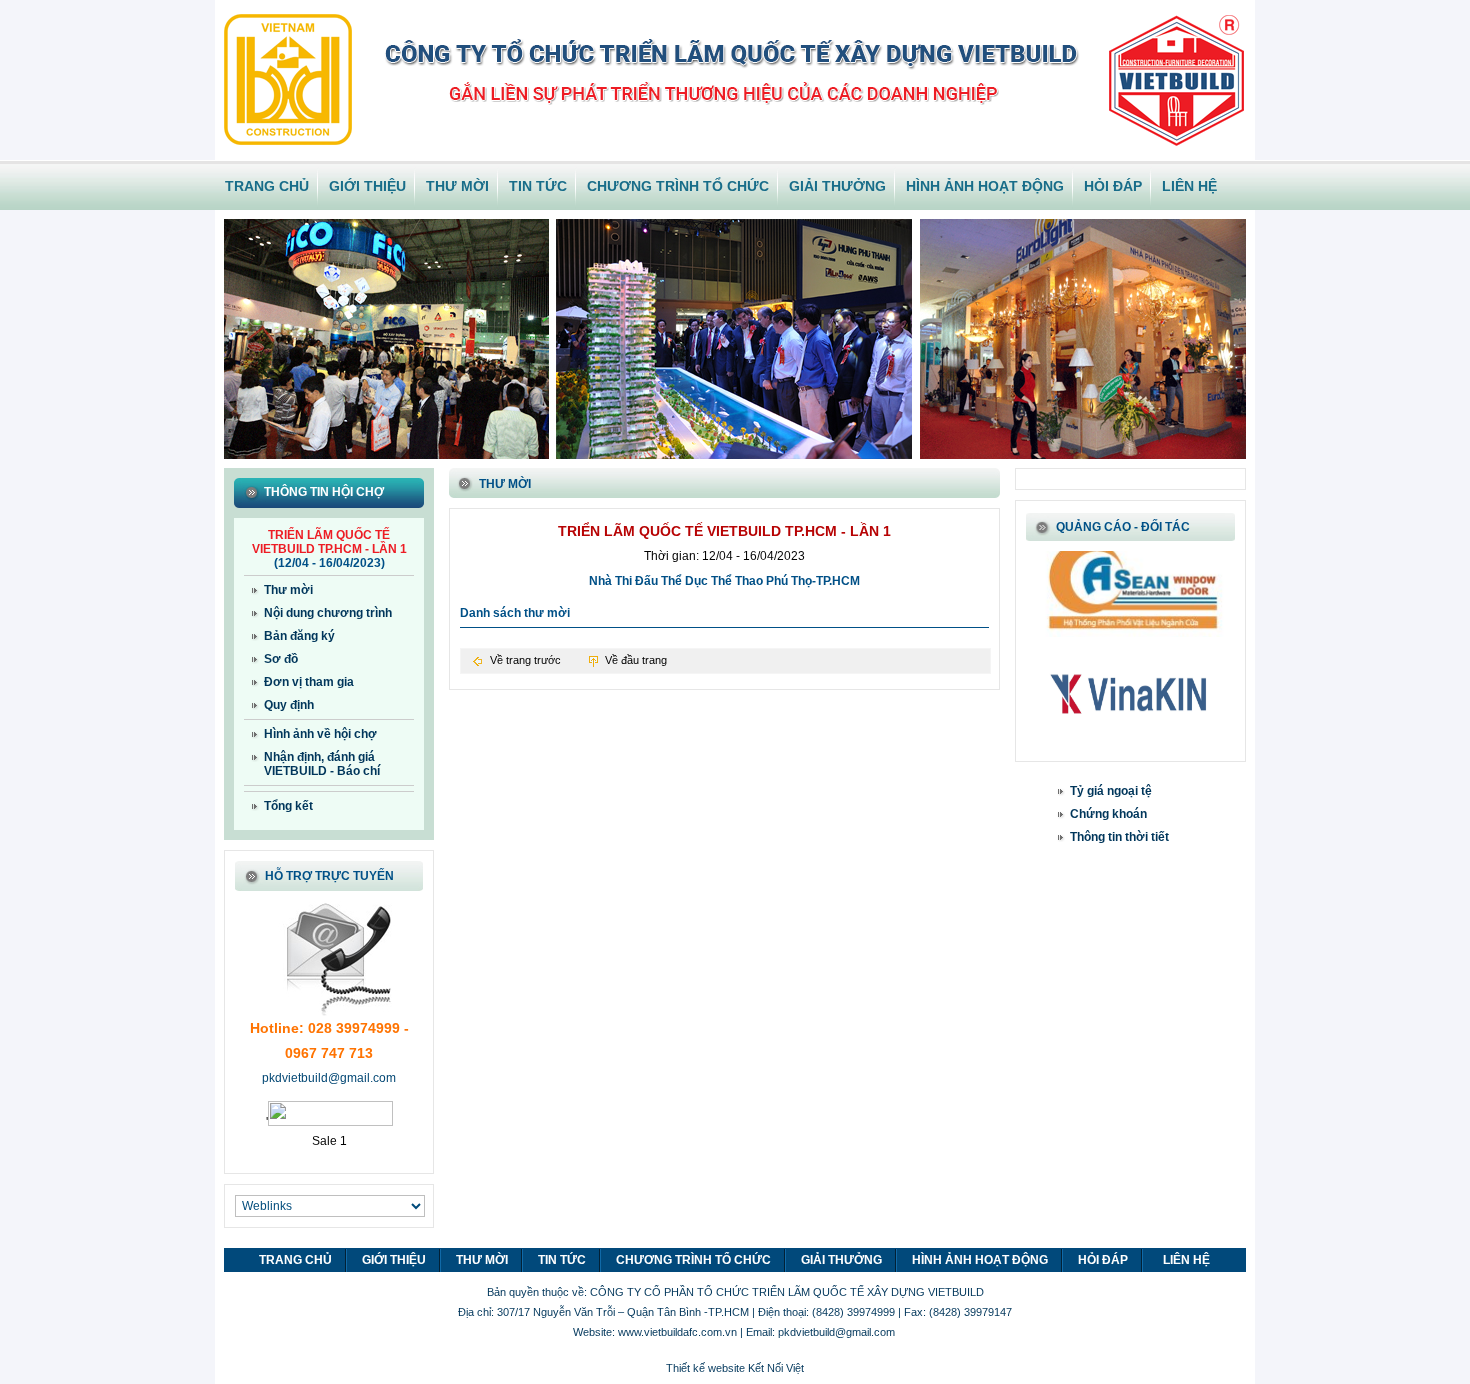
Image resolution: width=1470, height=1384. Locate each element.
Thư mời (288, 590)
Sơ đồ (281, 659)
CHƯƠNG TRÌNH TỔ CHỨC (678, 186)
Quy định (289, 705)
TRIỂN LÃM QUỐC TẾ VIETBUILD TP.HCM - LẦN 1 (329, 542)
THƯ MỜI (457, 186)
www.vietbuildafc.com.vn (677, 1332)
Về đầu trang (636, 660)
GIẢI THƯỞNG (837, 186)
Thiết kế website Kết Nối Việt (735, 1368)
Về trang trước (525, 660)
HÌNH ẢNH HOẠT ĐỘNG (985, 186)
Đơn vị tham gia (309, 682)
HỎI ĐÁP (1113, 186)
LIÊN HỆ (1189, 186)
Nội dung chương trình (328, 613)
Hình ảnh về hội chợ (320, 734)
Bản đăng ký (299, 636)
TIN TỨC (538, 186)
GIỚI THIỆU (367, 186)
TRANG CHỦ (267, 186)
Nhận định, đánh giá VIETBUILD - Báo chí (322, 764)
